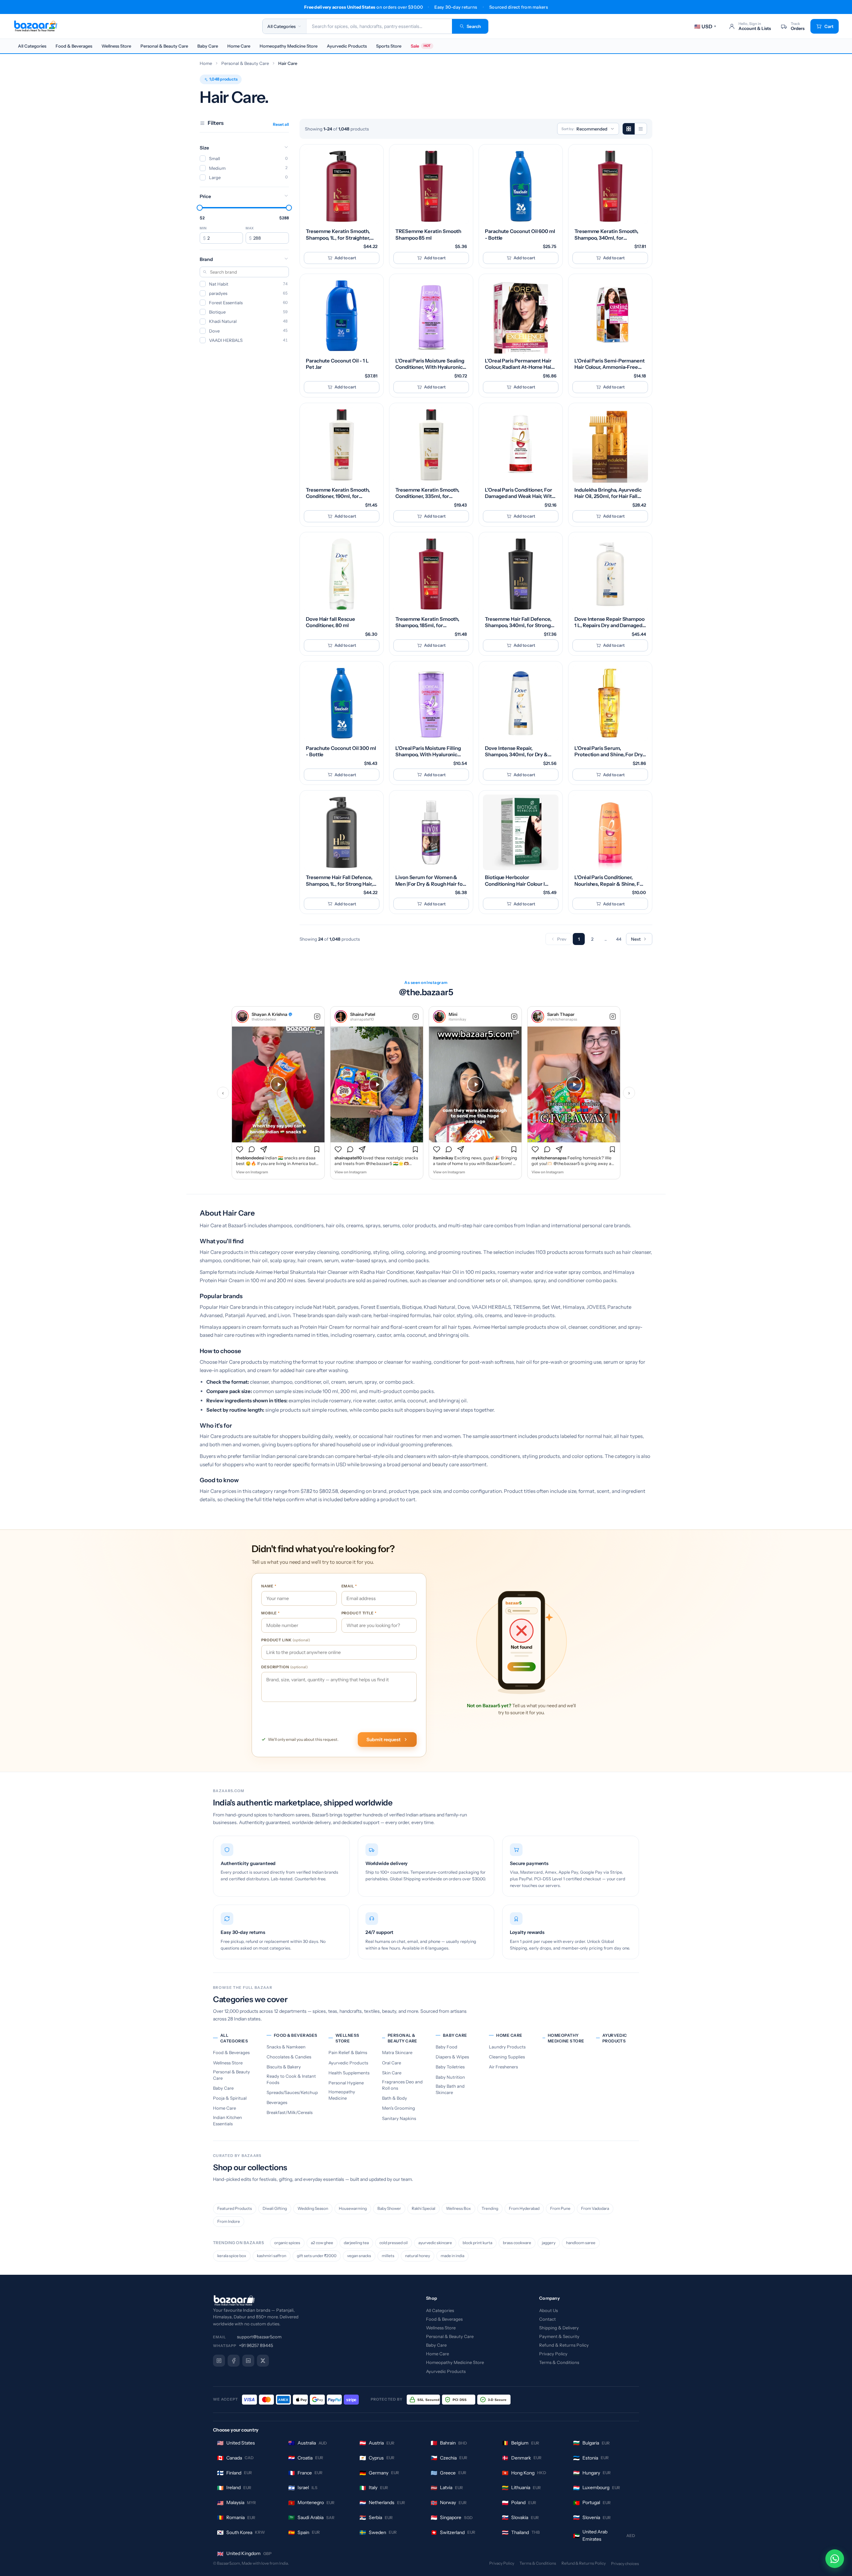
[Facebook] (234, 2361)
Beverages (277, 2102)
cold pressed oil (394, 2243)
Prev (562, 939)
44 (619, 939)
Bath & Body (395, 2098)
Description (285, 1665)
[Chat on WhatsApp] (835, 2559)
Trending (490, 2208)
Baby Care (208, 46)
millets (388, 2256)
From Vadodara (595, 2208)
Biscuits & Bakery (284, 2067)
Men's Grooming (399, 2108)
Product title (359, 1611)
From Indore (229, 2221)
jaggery (549, 2243)
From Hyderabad (524, 2208)
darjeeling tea (356, 2243)
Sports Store (389, 46)
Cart (829, 26)
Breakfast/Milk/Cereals (290, 2112)
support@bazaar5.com (259, 2337)
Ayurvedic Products (347, 46)
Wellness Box (458, 2208)
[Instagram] (219, 2361)
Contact (547, 2319)
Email (349, 1584)
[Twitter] (263, 2361)
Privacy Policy (553, 2354)
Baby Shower (389, 2208)
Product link (286, 1638)
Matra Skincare (397, 2052)
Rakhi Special (424, 2208)
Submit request (384, 1740)
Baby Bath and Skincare (450, 2089)
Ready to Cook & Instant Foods (291, 2079)
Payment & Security (559, 2336)
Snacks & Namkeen (286, 2047)
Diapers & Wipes (452, 2057)
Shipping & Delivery (559, 2328)
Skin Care (392, 2073)
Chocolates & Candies (289, 2057)
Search (474, 26)
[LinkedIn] (248, 2361)
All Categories (32, 46)
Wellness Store (116, 46)
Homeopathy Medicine (342, 2095)
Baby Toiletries (450, 2067)
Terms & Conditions (559, 2362)
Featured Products (235, 2208)
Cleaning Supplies (507, 2057)
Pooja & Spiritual (230, 2098)
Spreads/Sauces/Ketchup (292, 2092)
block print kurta (477, 2243)
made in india (452, 2256)
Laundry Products (507, 2047)
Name (269, 1584)
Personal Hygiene (346, 2083)
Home (206, 63)
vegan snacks (359, 2256)
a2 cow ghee (322, 2243)
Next (636, 939)
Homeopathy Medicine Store (289, 46)
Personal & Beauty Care (164, 46)
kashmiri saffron (272, 2256)
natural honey (418, 2256)
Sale (421, 46)
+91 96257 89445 (256, 2345)
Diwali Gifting (275, 2208)
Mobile (271, 1611)
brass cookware (517, 2243)
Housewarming (353, 2208)
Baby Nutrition (450, 2077)
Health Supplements (349, 2073)
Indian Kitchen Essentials (227, 2120)
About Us (548, 2310)
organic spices (287, 2243)
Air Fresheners (503, 2067)
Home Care (239, 46)
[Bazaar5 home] (313, 2301)
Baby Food (446, 2047)
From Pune (560, 2208)
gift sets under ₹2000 (317, 2256)
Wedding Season (313, 2208)
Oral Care (392, 2063)
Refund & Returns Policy (564, 2345)
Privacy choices (625, 2564)
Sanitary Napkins (399, 2118)
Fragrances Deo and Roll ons (402, 2085)
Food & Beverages (74, 46)
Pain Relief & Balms (348, 2052)
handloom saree (581, 2243)
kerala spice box (232, 2256)
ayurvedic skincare (435, 2243)
